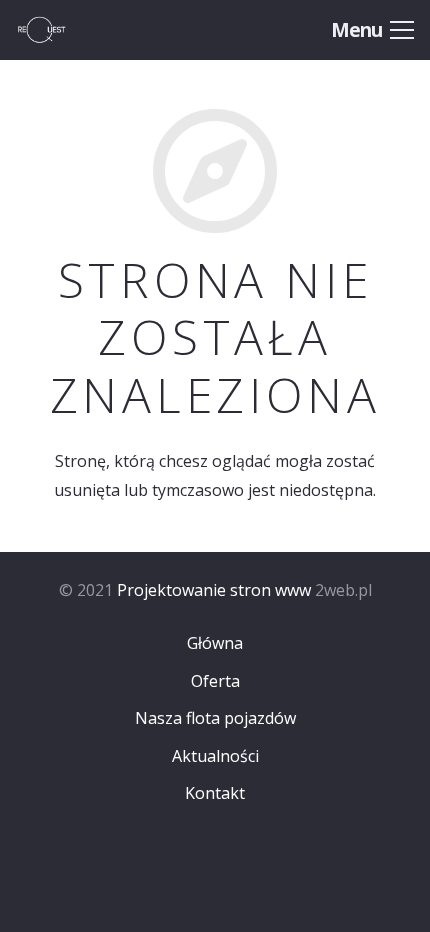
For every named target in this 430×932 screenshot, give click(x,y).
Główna (215, 643)
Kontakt (215, 793)
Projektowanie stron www (214, 590)
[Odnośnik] (62, 30)
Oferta (215, 681)
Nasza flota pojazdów (215, 718)
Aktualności (215, 756)
